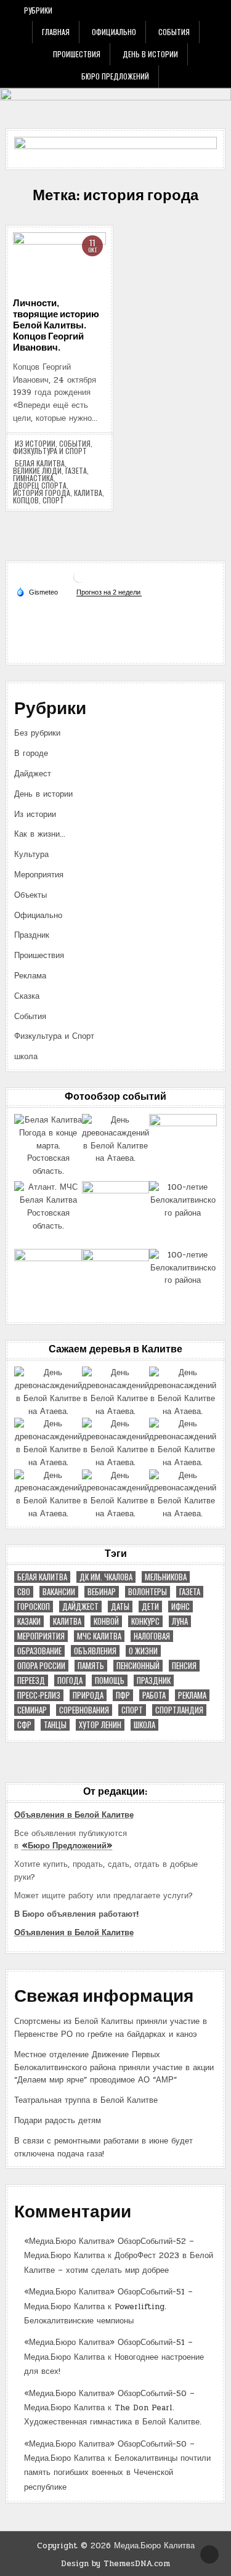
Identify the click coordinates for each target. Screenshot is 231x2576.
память (91, 1666)
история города (42, 493)
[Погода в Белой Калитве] (79, 581)
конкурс (145, 1621)
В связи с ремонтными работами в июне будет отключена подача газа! (103, 2147)
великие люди (37, 471)
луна (180, 1621)
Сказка (27, 996)
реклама (192, 1695)
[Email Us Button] (185, 10)
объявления (95, 1651)
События (174, 32)
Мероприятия (39, 875)
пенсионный (138, 1666)
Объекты (30, 895)
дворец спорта (40, 486)
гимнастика (33, 478)
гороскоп (34, 1607)
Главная (56, 32)
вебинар (102, 1592)
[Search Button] (219, 10)
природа (88, 1695)
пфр (123, 1695)
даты (120, 1607)
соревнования (84, 1710)
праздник (154, 1680)
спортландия (179, 1710)
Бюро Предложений (115, 76)
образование (39, 1651)
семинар (32, 1710)
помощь (110, 1680)
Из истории (35, 444)
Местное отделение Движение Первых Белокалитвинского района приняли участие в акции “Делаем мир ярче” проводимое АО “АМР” (114, 2068)
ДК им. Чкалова (106, 1577)
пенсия (184, 1666)
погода (70, 1680)
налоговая (152, 1636)
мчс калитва (99, 1636)
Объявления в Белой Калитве (74, 1815)
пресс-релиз (39, 1695)
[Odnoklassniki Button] (169, 10)
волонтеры (148, 1592)
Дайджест (33, 774)
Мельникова (166, 1577)
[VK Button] (152, 10)
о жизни (143, 1651)
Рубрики (38, 10)
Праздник (32, 935)
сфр (24, 1725)
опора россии (41, 1666)
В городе (31, 754)
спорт (53, 500)
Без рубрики (37, 733)
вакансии (59, 1592)
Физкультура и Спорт (50, 451)
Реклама (30, 976)
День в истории (150, 54)
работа (154, 1695)
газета (76, 471)
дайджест (80, 1607)
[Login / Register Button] (202, 10)
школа (26, 1057)
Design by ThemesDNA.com (115, 2564)
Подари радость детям (58, 2121)
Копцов (26, 500)
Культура (31, 855)
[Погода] (37, 591)
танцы (55, 1725)
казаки (29, 1621)
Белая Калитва (40, 463)
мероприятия (41, 1636)
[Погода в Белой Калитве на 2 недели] (109, 592)
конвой (106, 1621)
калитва (88, 493)
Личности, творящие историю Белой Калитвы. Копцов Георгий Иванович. (56, 326)
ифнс (180, 1607)
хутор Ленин (100, 1725)
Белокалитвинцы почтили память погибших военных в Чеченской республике (117, 2473)
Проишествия (77, 54)
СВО (24, 1592)
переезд (31, 1680)
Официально (114, 32)
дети (150, 1607)
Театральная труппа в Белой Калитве (86, 2100)
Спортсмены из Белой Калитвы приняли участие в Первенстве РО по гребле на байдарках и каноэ (111, 2028)
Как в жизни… (40, 834)
